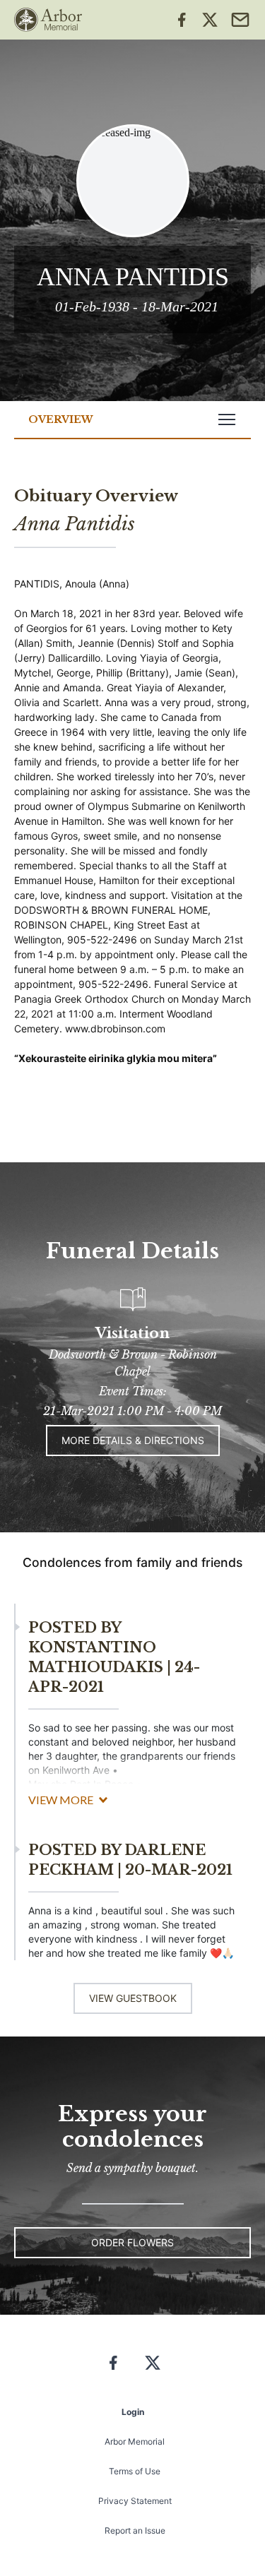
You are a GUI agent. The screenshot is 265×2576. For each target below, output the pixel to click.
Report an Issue (135, 2530)
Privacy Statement (135, 2501)
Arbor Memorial (135, 2441)
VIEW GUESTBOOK (133, 1998)
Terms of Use (135, 2471)
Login (133, 2412)
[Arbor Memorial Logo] (48, 20)
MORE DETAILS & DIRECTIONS (133, 1440)
